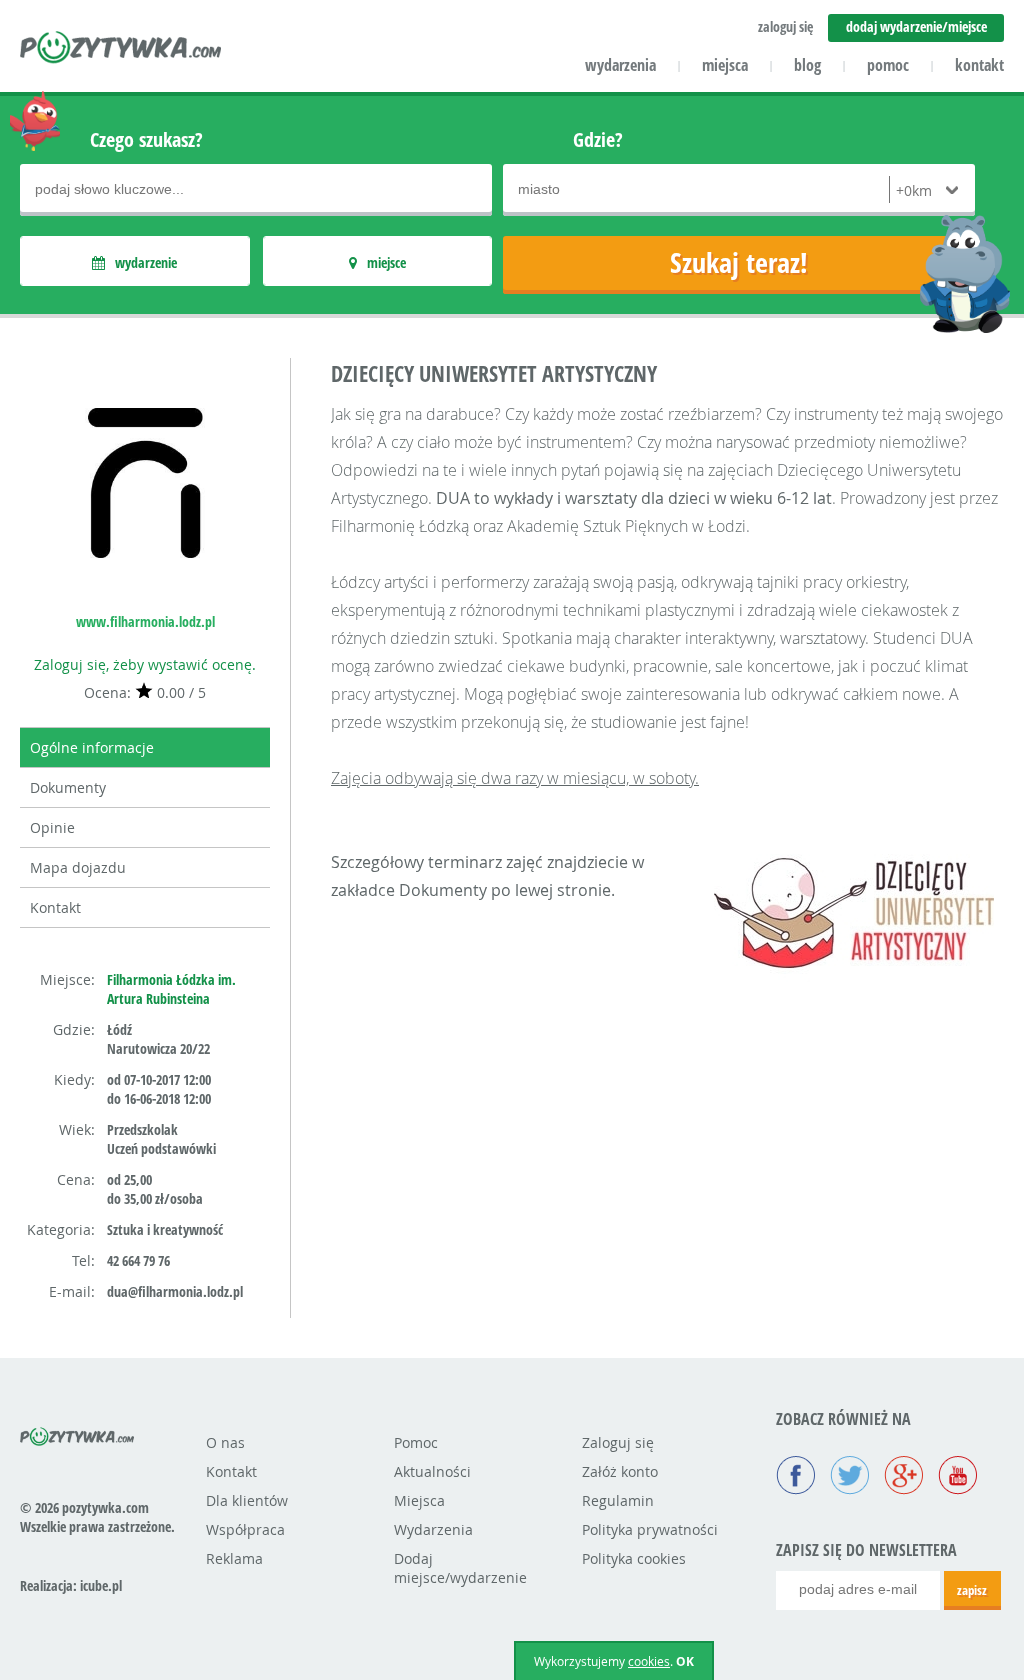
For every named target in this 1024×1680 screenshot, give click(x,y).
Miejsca (419, 1500)
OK (685, 1661)
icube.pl (101, 1585)
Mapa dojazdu (78, 867)
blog (807, 65)
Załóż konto (620, 1471)
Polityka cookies (634, 1558)
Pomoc (416, 1442)
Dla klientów (247, 1500)
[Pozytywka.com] (77, 1433)
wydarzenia (620, 65)
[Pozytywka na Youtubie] (958, 1477)
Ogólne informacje (92, 747)
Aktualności (432, 1471)
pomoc (888, 65)
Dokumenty (68, 787)
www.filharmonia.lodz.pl (145, 621)
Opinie (52, 827)
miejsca (725, 65)
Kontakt (55, 907)
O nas (225, 1442)
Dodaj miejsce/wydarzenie (460, 1568)
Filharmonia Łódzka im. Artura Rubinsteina (171, 989)
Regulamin (618, 1500)
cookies (649, 1661)
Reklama (234, 1558)
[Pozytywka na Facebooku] (796, 1477)
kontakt (979, 65)
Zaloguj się (618, 1442)
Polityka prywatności (650, 1529)
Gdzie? (598, 139)
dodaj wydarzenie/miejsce (916, 26)
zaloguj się (785, 26)
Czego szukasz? (146, 139)
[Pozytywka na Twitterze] (850, 1477)
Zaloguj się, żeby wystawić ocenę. (145, 664)
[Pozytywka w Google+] (904, 1477)
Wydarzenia (433, 1529)
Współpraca (245, 1529)
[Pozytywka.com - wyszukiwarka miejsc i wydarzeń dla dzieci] (121, 50)
